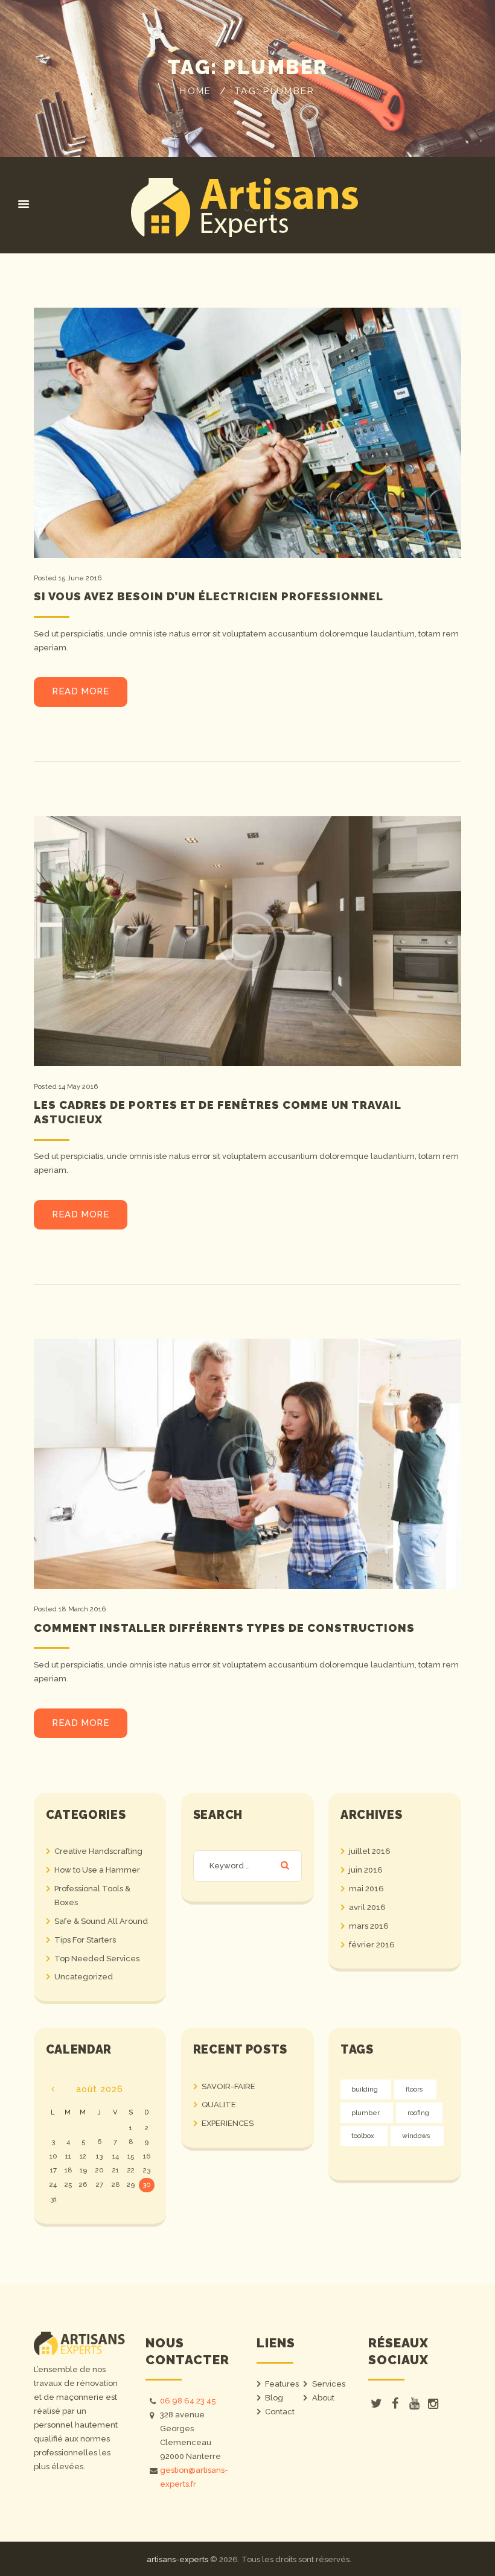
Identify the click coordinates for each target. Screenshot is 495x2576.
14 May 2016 (78, 1087)
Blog (274, 2398)
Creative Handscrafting (98, 1851)
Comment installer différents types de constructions (224, 1628)
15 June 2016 (80, 578)
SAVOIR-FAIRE (228, 2086)
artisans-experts (177, 2559)
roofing (418, 2113)
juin (366, 1870)
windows (416, 2136)
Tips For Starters (85, 1940)
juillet (370, 1851)
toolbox (363, 2136)
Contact (280, 2412)
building (365, 2089)
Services (329, 2384)
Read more (81, 691)
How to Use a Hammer (97, 1870)
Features (282, 2384)
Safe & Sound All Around (101, 1921)
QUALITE (219, 2105)
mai (366, 1889)
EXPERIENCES (228, 2123)
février (372, 1945)
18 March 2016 (82, 1609)
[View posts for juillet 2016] (53, 2089)
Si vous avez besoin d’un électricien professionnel (209, 596)
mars (369, 1926)
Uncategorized (84, 1977)
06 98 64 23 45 (188, 2401)
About (323, 2398)
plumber (366, 2113)
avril (367, 1907)
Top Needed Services (97, 1959)
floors (414, 2089)
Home (196, 91)
